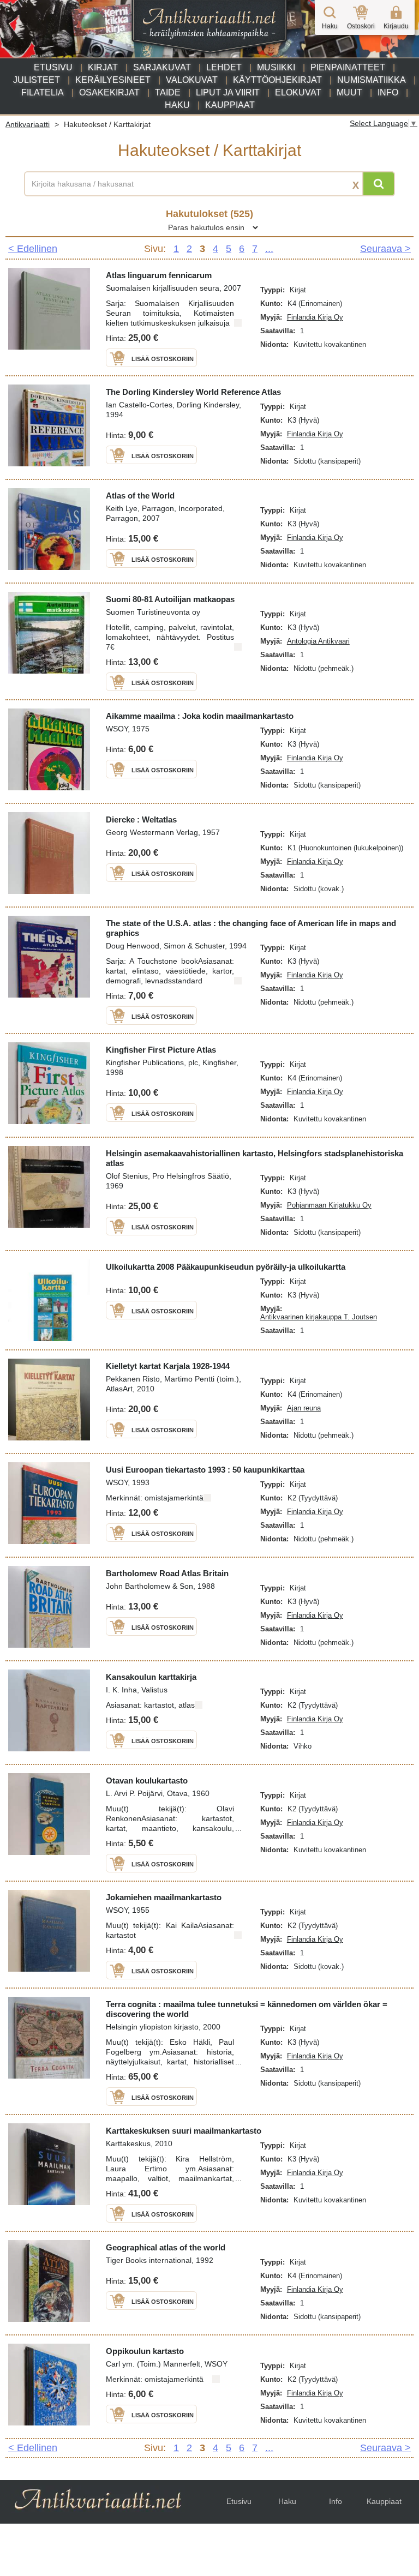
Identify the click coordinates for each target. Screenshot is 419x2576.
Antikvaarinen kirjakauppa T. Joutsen (319, 1317)
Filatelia (43, 92)
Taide (168, 92)
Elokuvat (298, 92)
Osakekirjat (109, 92)
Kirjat (103, 67)
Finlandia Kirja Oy (315, 317)
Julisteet (37, 80)
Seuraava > (385, 249)
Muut (349, 92)
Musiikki (276, 67)
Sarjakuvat (162, 67)
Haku (177, 105)
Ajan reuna (304, 1408)
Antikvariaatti (28, 124)
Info (388, 92)
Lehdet (224, 67)
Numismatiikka (372, 80)
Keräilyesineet (113, 80)
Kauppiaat (230, 105)
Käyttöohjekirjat (277, 80)
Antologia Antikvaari (318, 641)
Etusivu (53, 67)
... (269, 249)
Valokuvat (192, 80)
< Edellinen (33, 249)
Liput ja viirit (228, 92)
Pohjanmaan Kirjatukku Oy (329, 1205)
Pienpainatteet (348, 67)
